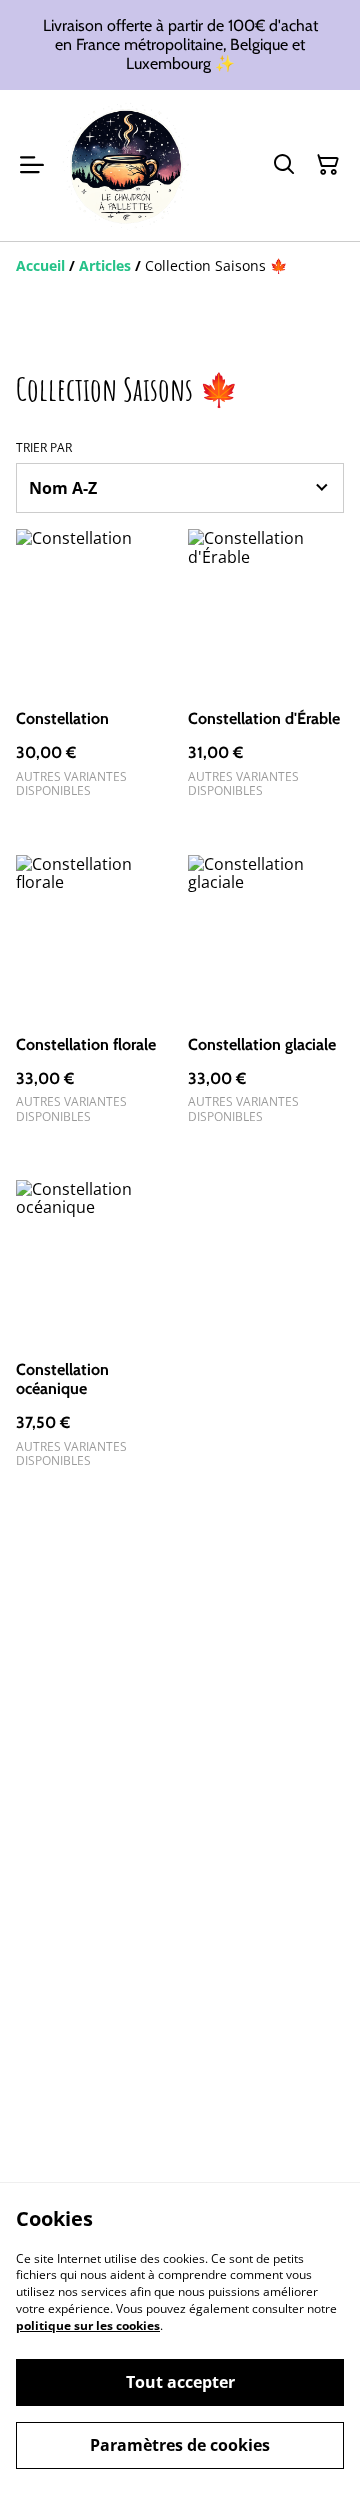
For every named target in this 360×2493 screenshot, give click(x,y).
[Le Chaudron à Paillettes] (126, 166)
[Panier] (328, 165)
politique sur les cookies (88, 2325)
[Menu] (32, 166)
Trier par (44, 448)
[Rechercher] (284, 165)
